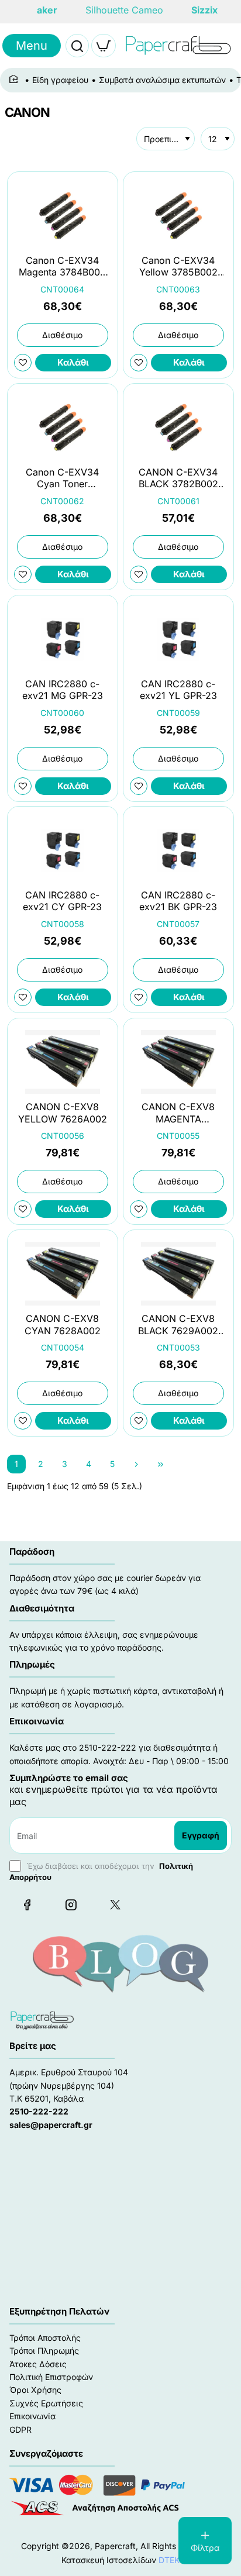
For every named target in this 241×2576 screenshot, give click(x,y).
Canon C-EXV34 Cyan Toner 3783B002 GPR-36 (62, 479)
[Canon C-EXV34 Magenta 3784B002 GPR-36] (63, 216)
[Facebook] (27, 1905)
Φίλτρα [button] (205, 2548)
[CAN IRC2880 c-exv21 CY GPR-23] (63, 850)
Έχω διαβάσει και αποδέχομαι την (101, 1871)
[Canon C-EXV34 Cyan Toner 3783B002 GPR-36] (63, 427)
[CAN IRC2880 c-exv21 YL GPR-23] (178, 639)
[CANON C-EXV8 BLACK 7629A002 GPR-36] (178, 1274)
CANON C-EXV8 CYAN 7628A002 (63, 1324)
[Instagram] (71, 1905)
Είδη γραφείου (60, 80)
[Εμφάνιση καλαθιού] (104, 46)
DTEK (169, 2560)
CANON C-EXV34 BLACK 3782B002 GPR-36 (178, 479)
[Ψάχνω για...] (77, 46)
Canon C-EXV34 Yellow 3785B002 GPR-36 (178, 267)
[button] (73, 363)
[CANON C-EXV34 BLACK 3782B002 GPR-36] (178, 427)
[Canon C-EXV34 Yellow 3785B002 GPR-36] (178, 216)
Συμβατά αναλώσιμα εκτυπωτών (162, 80)
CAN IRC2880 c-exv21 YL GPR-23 (178, 689)
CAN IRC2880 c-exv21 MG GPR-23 (63, 689)
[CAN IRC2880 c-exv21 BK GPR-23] (178, 850)
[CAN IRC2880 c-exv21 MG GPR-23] (63, 639)
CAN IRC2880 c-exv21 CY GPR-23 (62, 901)
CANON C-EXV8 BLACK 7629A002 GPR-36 (178, 1325)
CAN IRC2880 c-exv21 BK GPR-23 (178, 901)
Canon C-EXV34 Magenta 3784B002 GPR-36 (62, 267)
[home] (16, 80)
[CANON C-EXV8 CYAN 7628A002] (63, 1274)
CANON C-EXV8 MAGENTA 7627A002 (178, 1113)
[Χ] (115, 1905)
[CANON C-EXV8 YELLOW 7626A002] (63, 1062)
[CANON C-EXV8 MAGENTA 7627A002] (178, 1062)
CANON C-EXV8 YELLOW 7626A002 (63, 1113)
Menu (32, 46)
